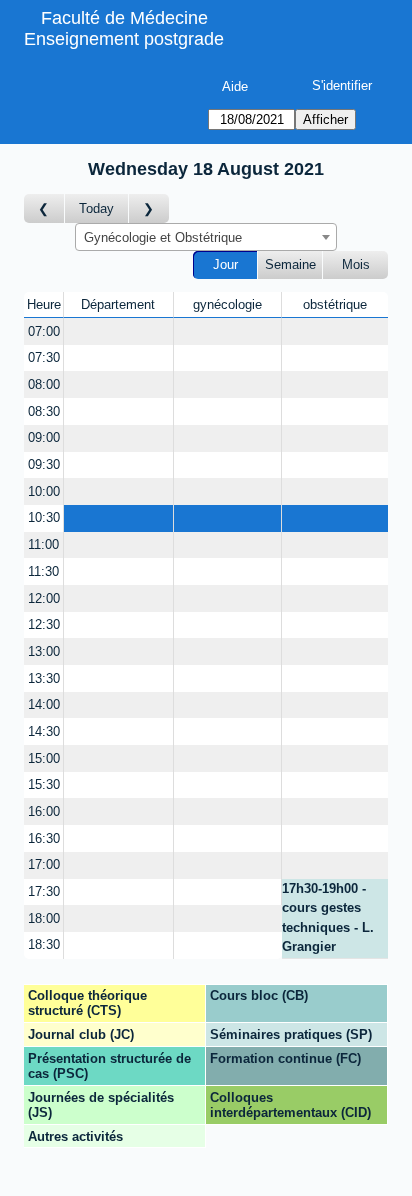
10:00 (44, 491)
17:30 (44, 891)
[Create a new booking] (118, 331)
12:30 (44, 624)
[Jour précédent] (44, 208)
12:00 (44, 598)
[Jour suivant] (149, 208)
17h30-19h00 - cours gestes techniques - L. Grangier (328, 918)
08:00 (44, 384)
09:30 (44, 464)
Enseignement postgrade (124, 39)
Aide (235, 86)
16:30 (44, 838)
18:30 (44, 944)
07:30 (44, 357)
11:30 (43, 571)
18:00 (44, 918)
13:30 (44, 678)
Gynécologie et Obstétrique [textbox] (163, 237)
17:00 (44, 864)
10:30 (44, 517)
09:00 (44, 437)
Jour (225, 264)
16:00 (44, 811)
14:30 (44, 731)
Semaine (290, 264)
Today (96, 208)
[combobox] (206, 237)
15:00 (44, 758)
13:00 (44, 651)
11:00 (43, 544)
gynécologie (227, 304)
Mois (356, 264)
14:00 (44, 704)
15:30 (44, 784)
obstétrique (335, 304)
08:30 (44, 411)
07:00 (44, 331)
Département (118, 304)
